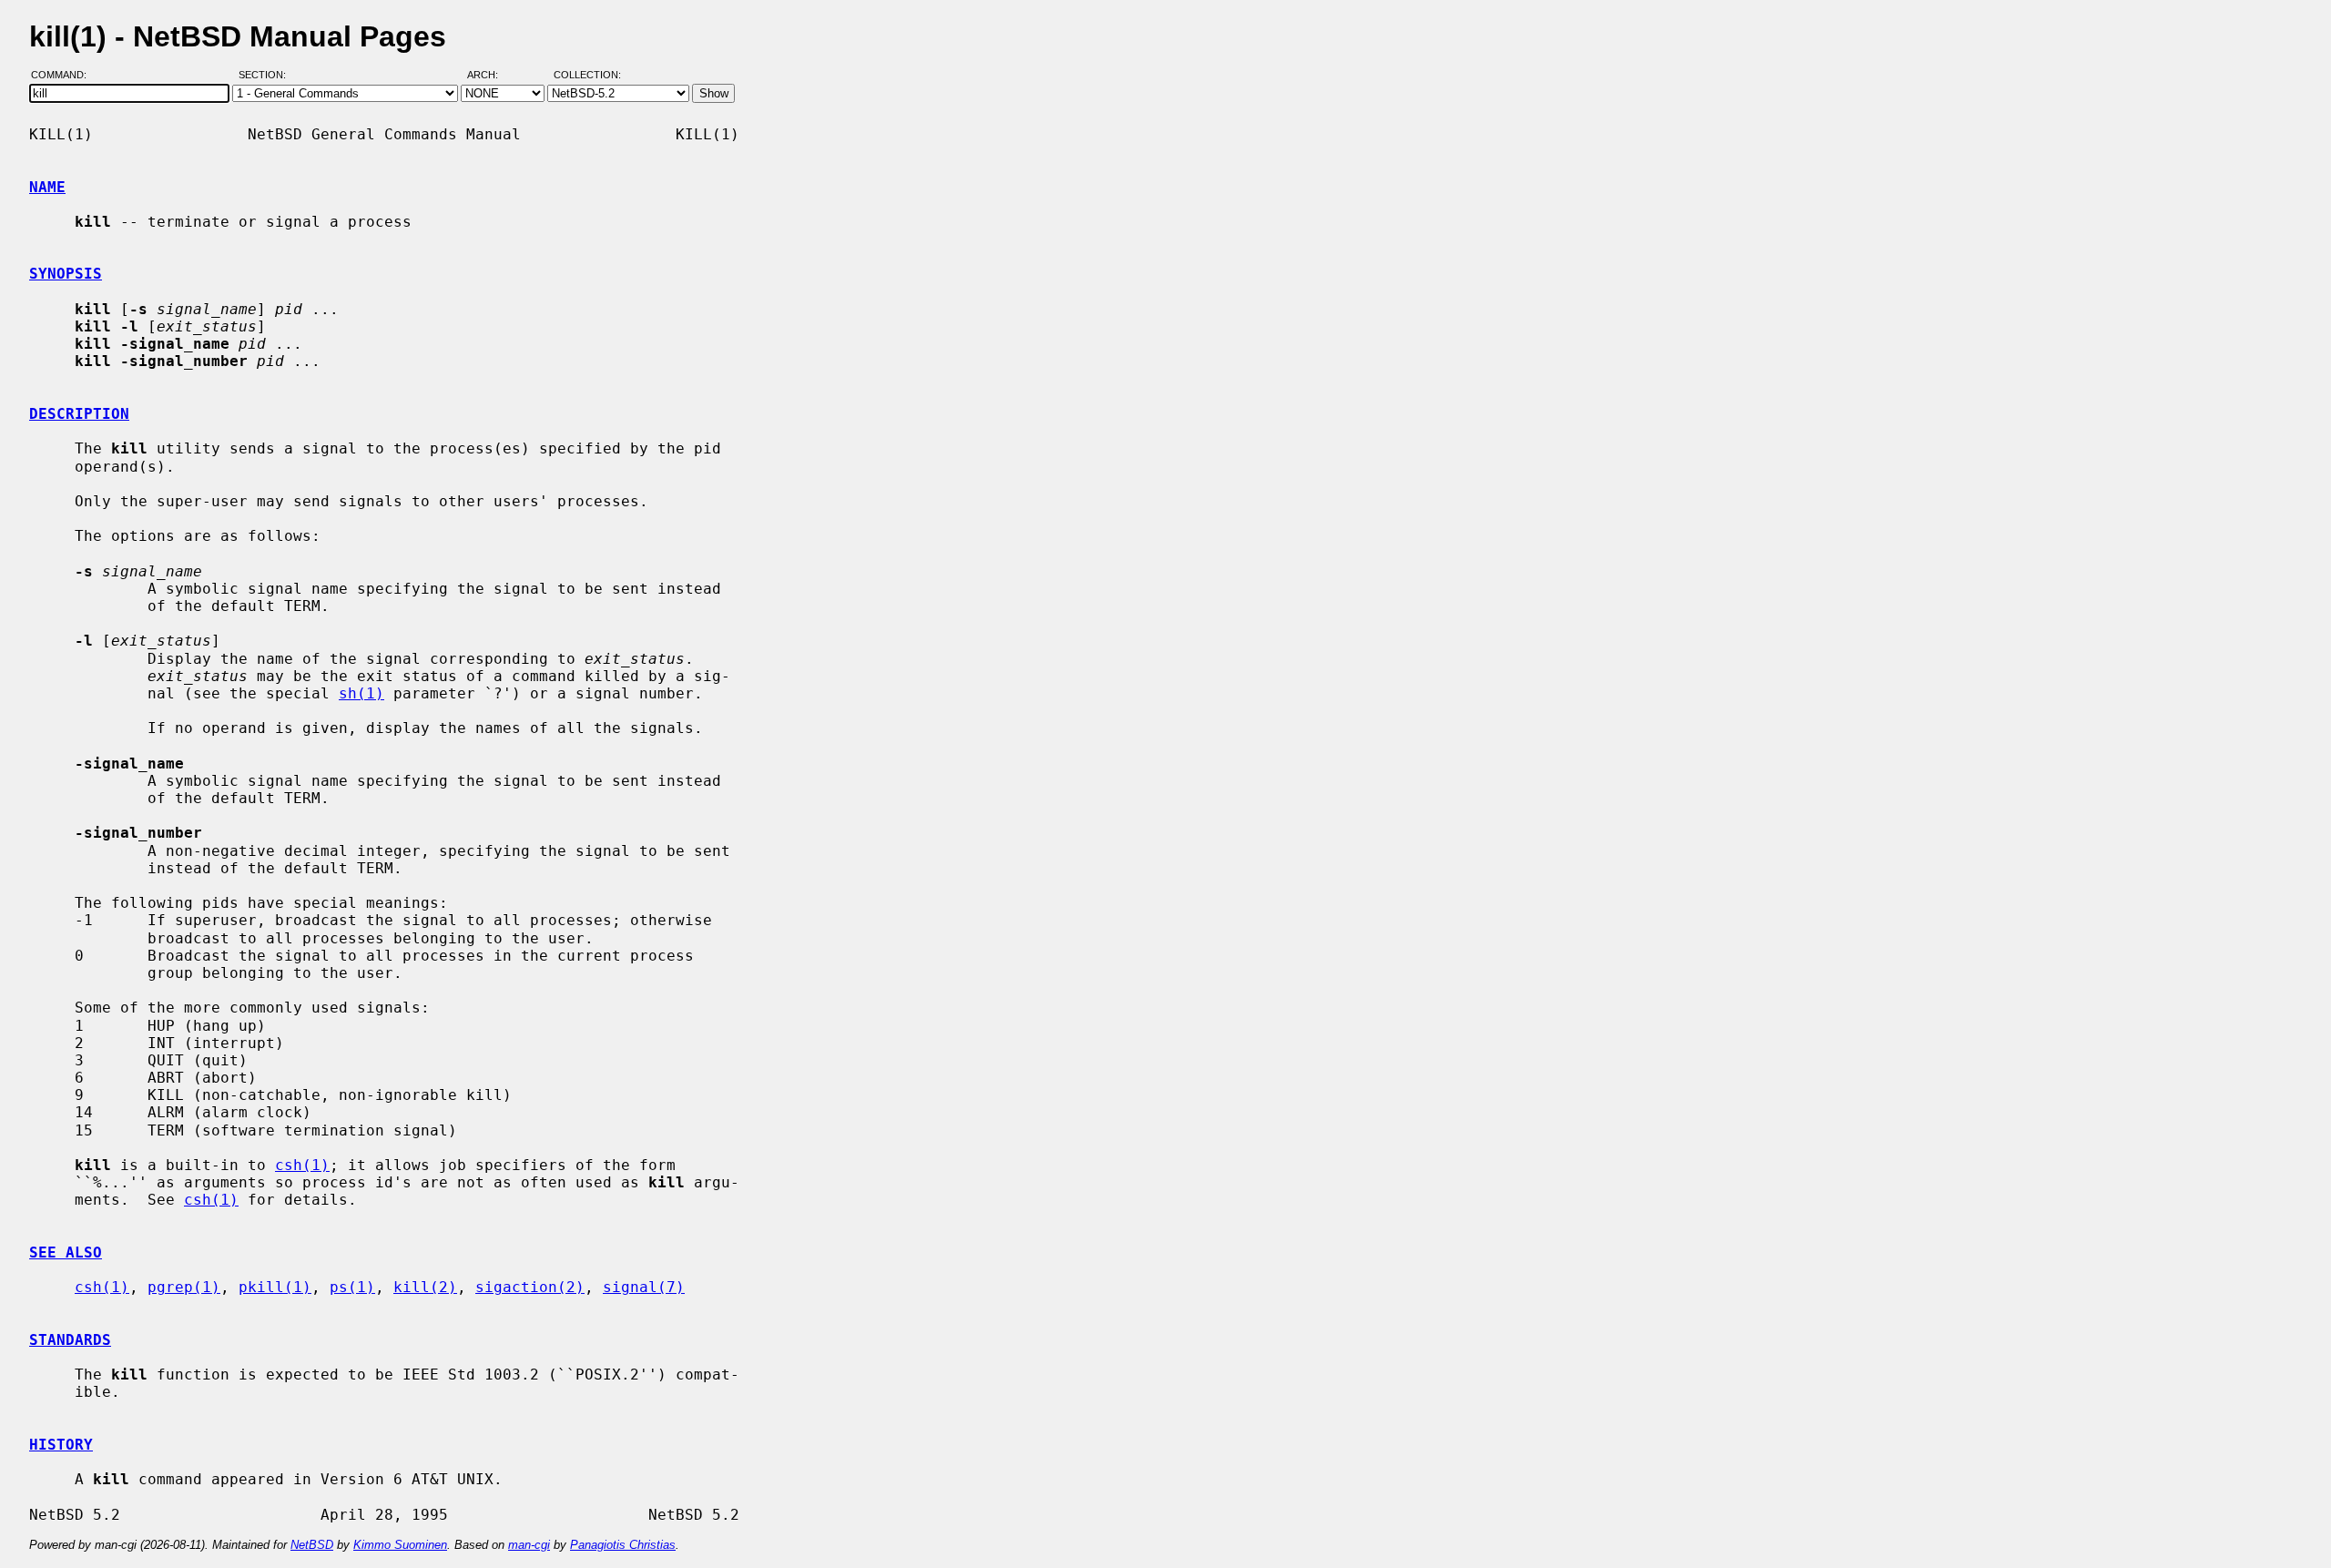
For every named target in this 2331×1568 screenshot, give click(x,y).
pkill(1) (275, 1287)
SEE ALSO (66, 1252)
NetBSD (312, 1545)
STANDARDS (70, 1340)
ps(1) (352, 1287)
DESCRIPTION (79, 414)
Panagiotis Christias (623, 1545)
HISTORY (61, 1445)
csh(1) (302, 1165)
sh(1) (361, 693)
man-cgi (529, 1545)
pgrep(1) (184, 1287)
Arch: (491, 76)
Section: (266, 76)
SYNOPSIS (66, 274)
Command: (64, 76)
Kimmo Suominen (400, 1545)
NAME (47, 187)
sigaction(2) (530, 1287)
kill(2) (425, 1287)
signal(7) (644, 1287)
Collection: (587, 76)
